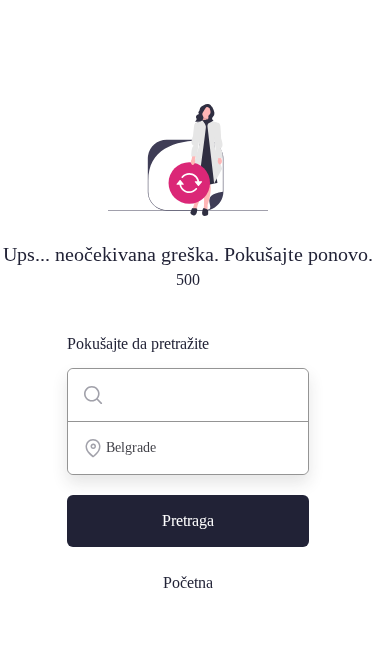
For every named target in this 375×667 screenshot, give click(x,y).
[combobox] (188, 448)
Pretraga (188, 520)
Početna (188, 582)
